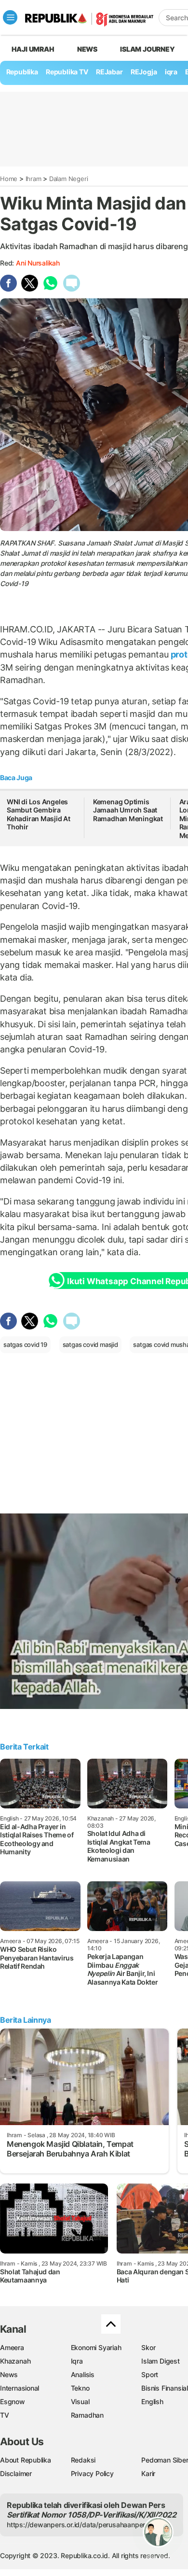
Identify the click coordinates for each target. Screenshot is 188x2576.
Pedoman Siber (165, 2460)
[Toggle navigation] (10, 17)
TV (5, 2415)
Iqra (77, 2361)
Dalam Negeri (68, 179)
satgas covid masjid (90, 1344)
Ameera (12, 2347)
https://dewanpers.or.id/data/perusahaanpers (78, 2525)
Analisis (83, 2374)
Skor (148, 2347)
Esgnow (13, 2401)
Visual (80, 2401)
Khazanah (15, 2361)
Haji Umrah (33, 49)
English (152, 2401)
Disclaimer (16, 2473)
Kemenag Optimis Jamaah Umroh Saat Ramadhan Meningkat (128, 810)
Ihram (34, 179)
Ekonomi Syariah (96, 2347)
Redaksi (83, 2460)
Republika (22, 72)
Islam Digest (160, 2361)
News (87, 49)
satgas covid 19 (25, 1344)
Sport (150, 2374)
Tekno (80, 2388)
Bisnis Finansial (165, 2388)
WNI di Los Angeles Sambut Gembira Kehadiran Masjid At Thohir (39, 814)
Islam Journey (147, 49)
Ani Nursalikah (38, 263)
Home (9, 179)
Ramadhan (87, 2415)
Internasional (20, 2388)
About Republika (26, 2460)
